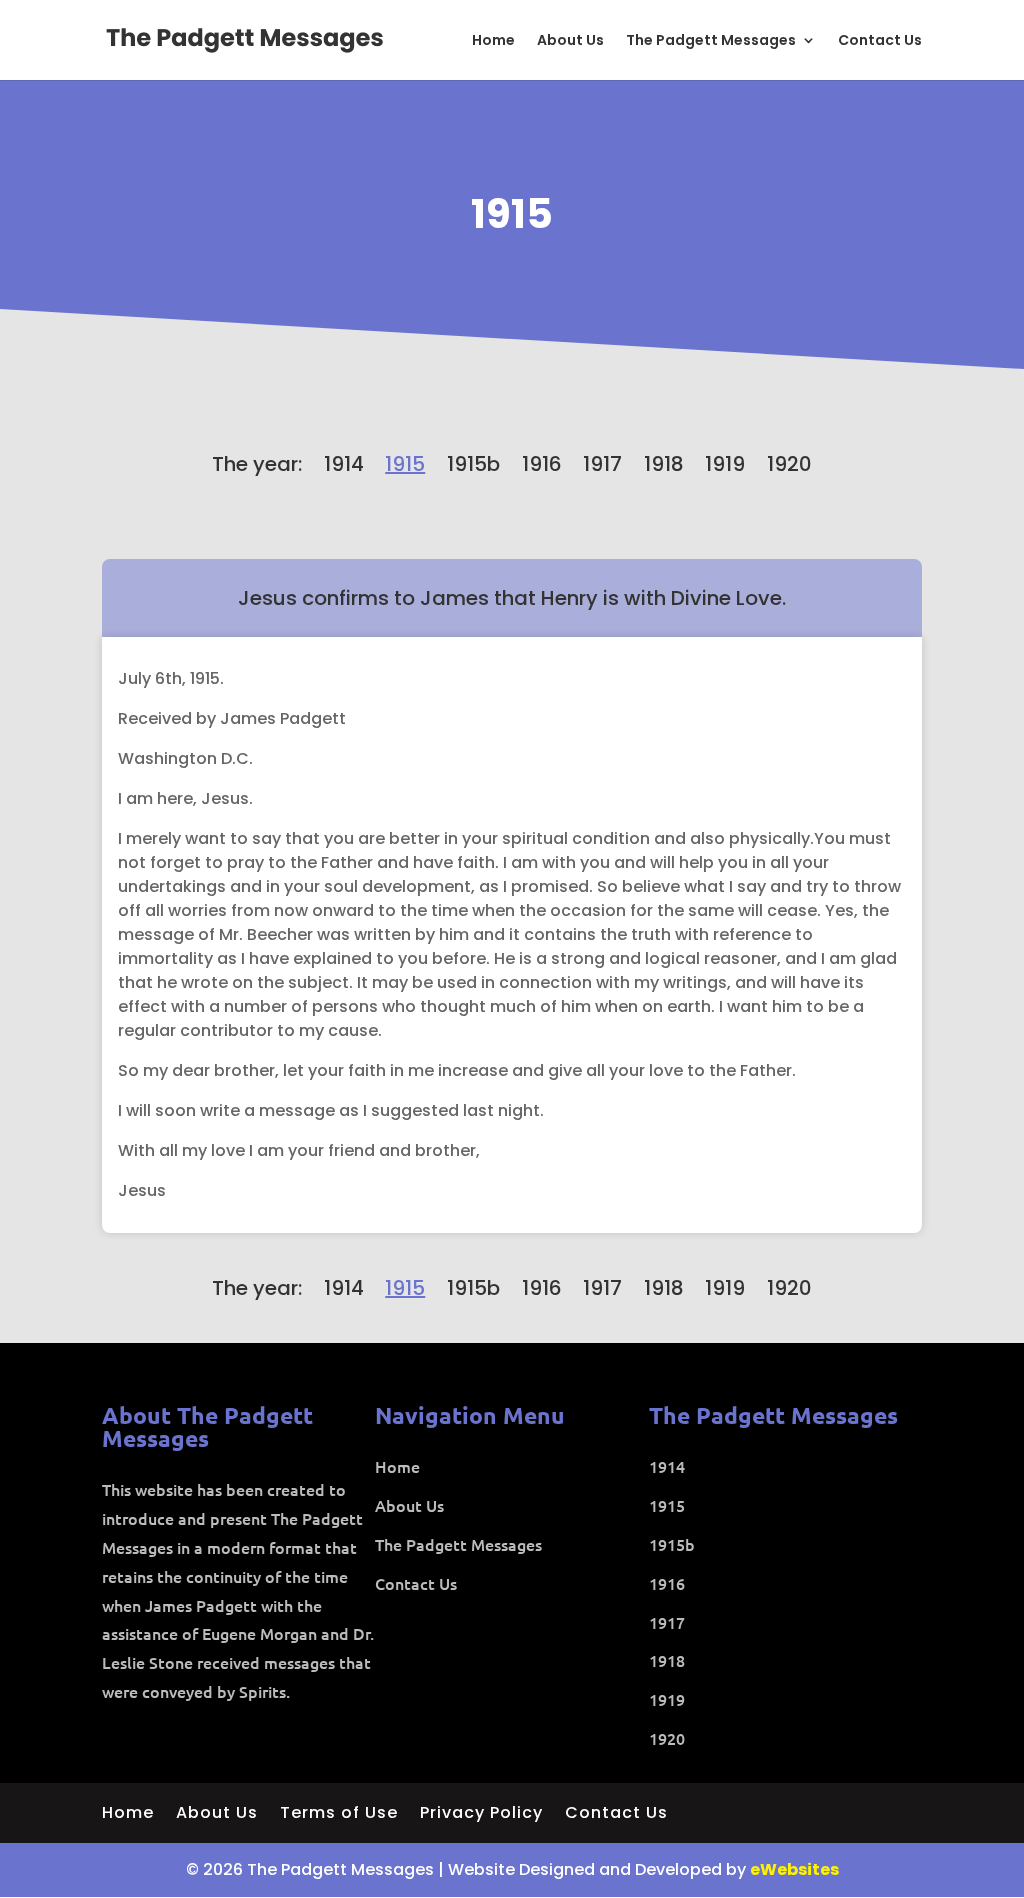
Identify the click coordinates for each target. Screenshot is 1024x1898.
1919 (725, 464)
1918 (664, 464)
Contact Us (880, 41)
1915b (473, 464)
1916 (542, 464)
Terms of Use (339, 1815)
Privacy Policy (481, 1815)
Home (493, 41)
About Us (570, 41)
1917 (602, 464)
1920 (789, 464)
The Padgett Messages (711, 41)
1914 (344, 464)
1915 (512, 214)
